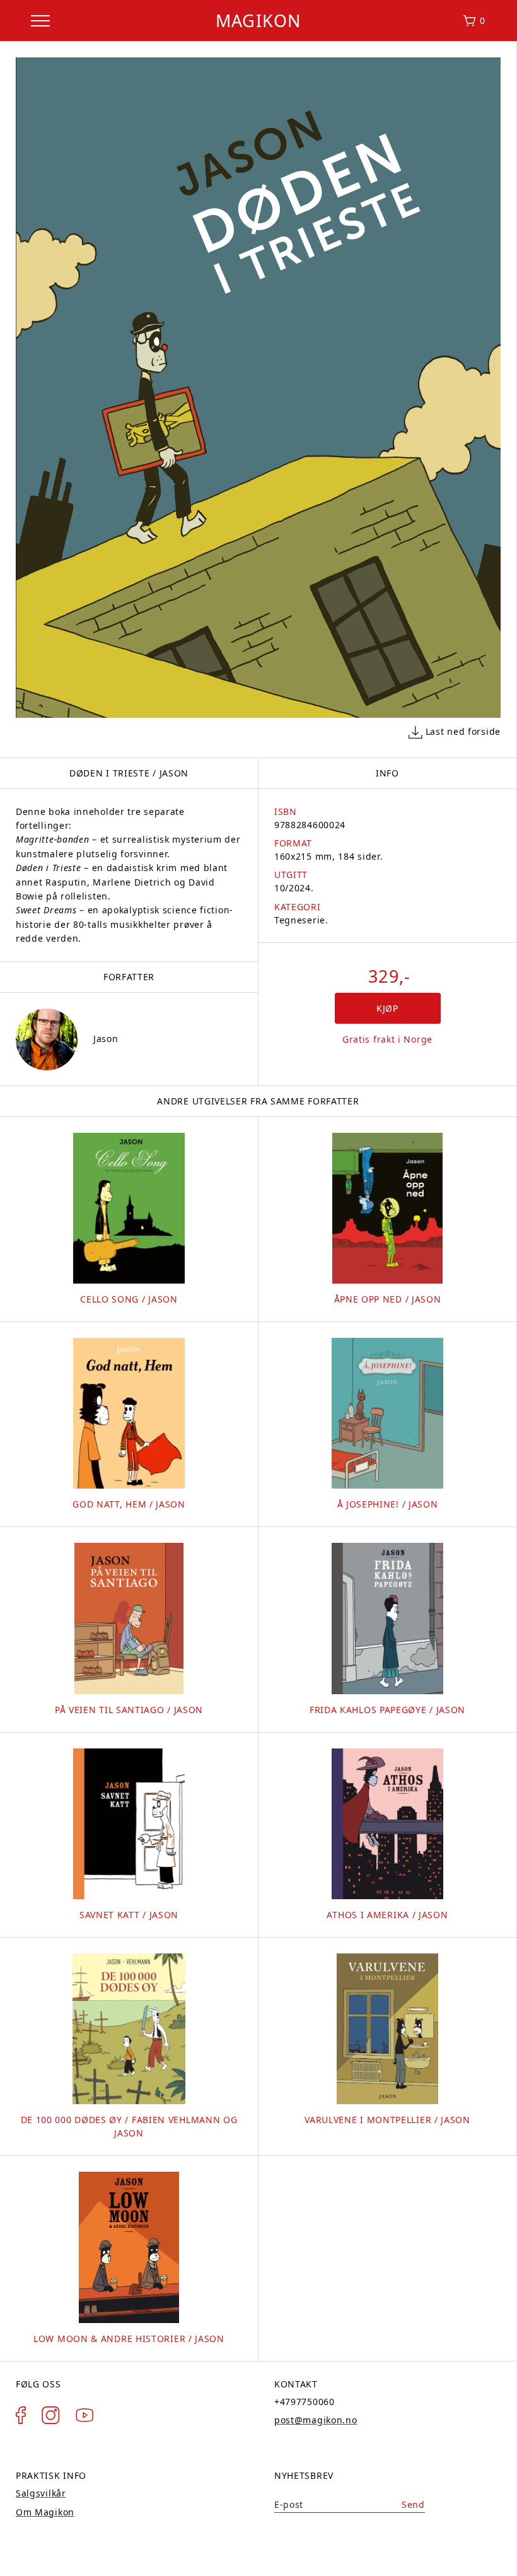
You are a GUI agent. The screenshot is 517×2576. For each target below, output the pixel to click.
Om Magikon (45, 2512)
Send (413, 2504)
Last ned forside (463, 731)
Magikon (258, 20)
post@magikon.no (316, 2420)
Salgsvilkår (41, 2493)
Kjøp (387, 1008)
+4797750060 (305, 2402)
